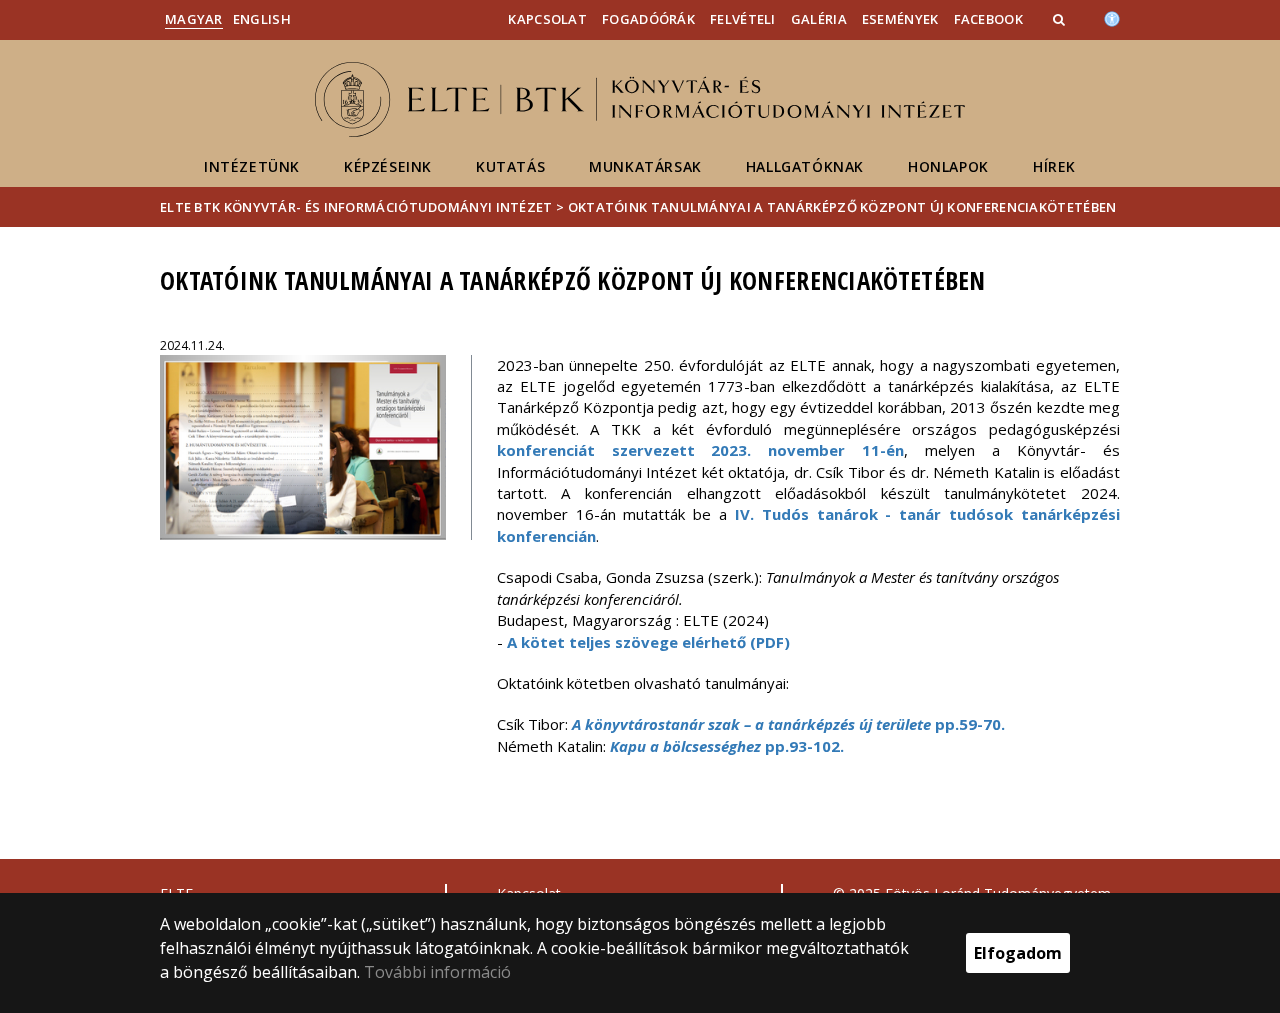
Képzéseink (388, 166)
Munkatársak (645, 166)
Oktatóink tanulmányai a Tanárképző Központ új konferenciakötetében (842, 207)
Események (900, 19)
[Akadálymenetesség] (1112, 17)
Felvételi (743, 19)
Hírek (1054, 166)
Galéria (819, 19)
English (262, 19)
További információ (437, 972)
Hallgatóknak (805, 166)
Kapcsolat (547, 19)
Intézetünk (252, 166)
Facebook (988, 19)
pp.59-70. (788, 724)
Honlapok (948, 166)
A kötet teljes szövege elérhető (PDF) (648, 642)
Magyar (194, 19)
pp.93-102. (727, 746)
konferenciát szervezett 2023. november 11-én (701, 450)
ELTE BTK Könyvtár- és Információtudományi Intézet (356, 207)
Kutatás (510, 166)
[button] (1061, 19)
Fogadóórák (648, 19)
